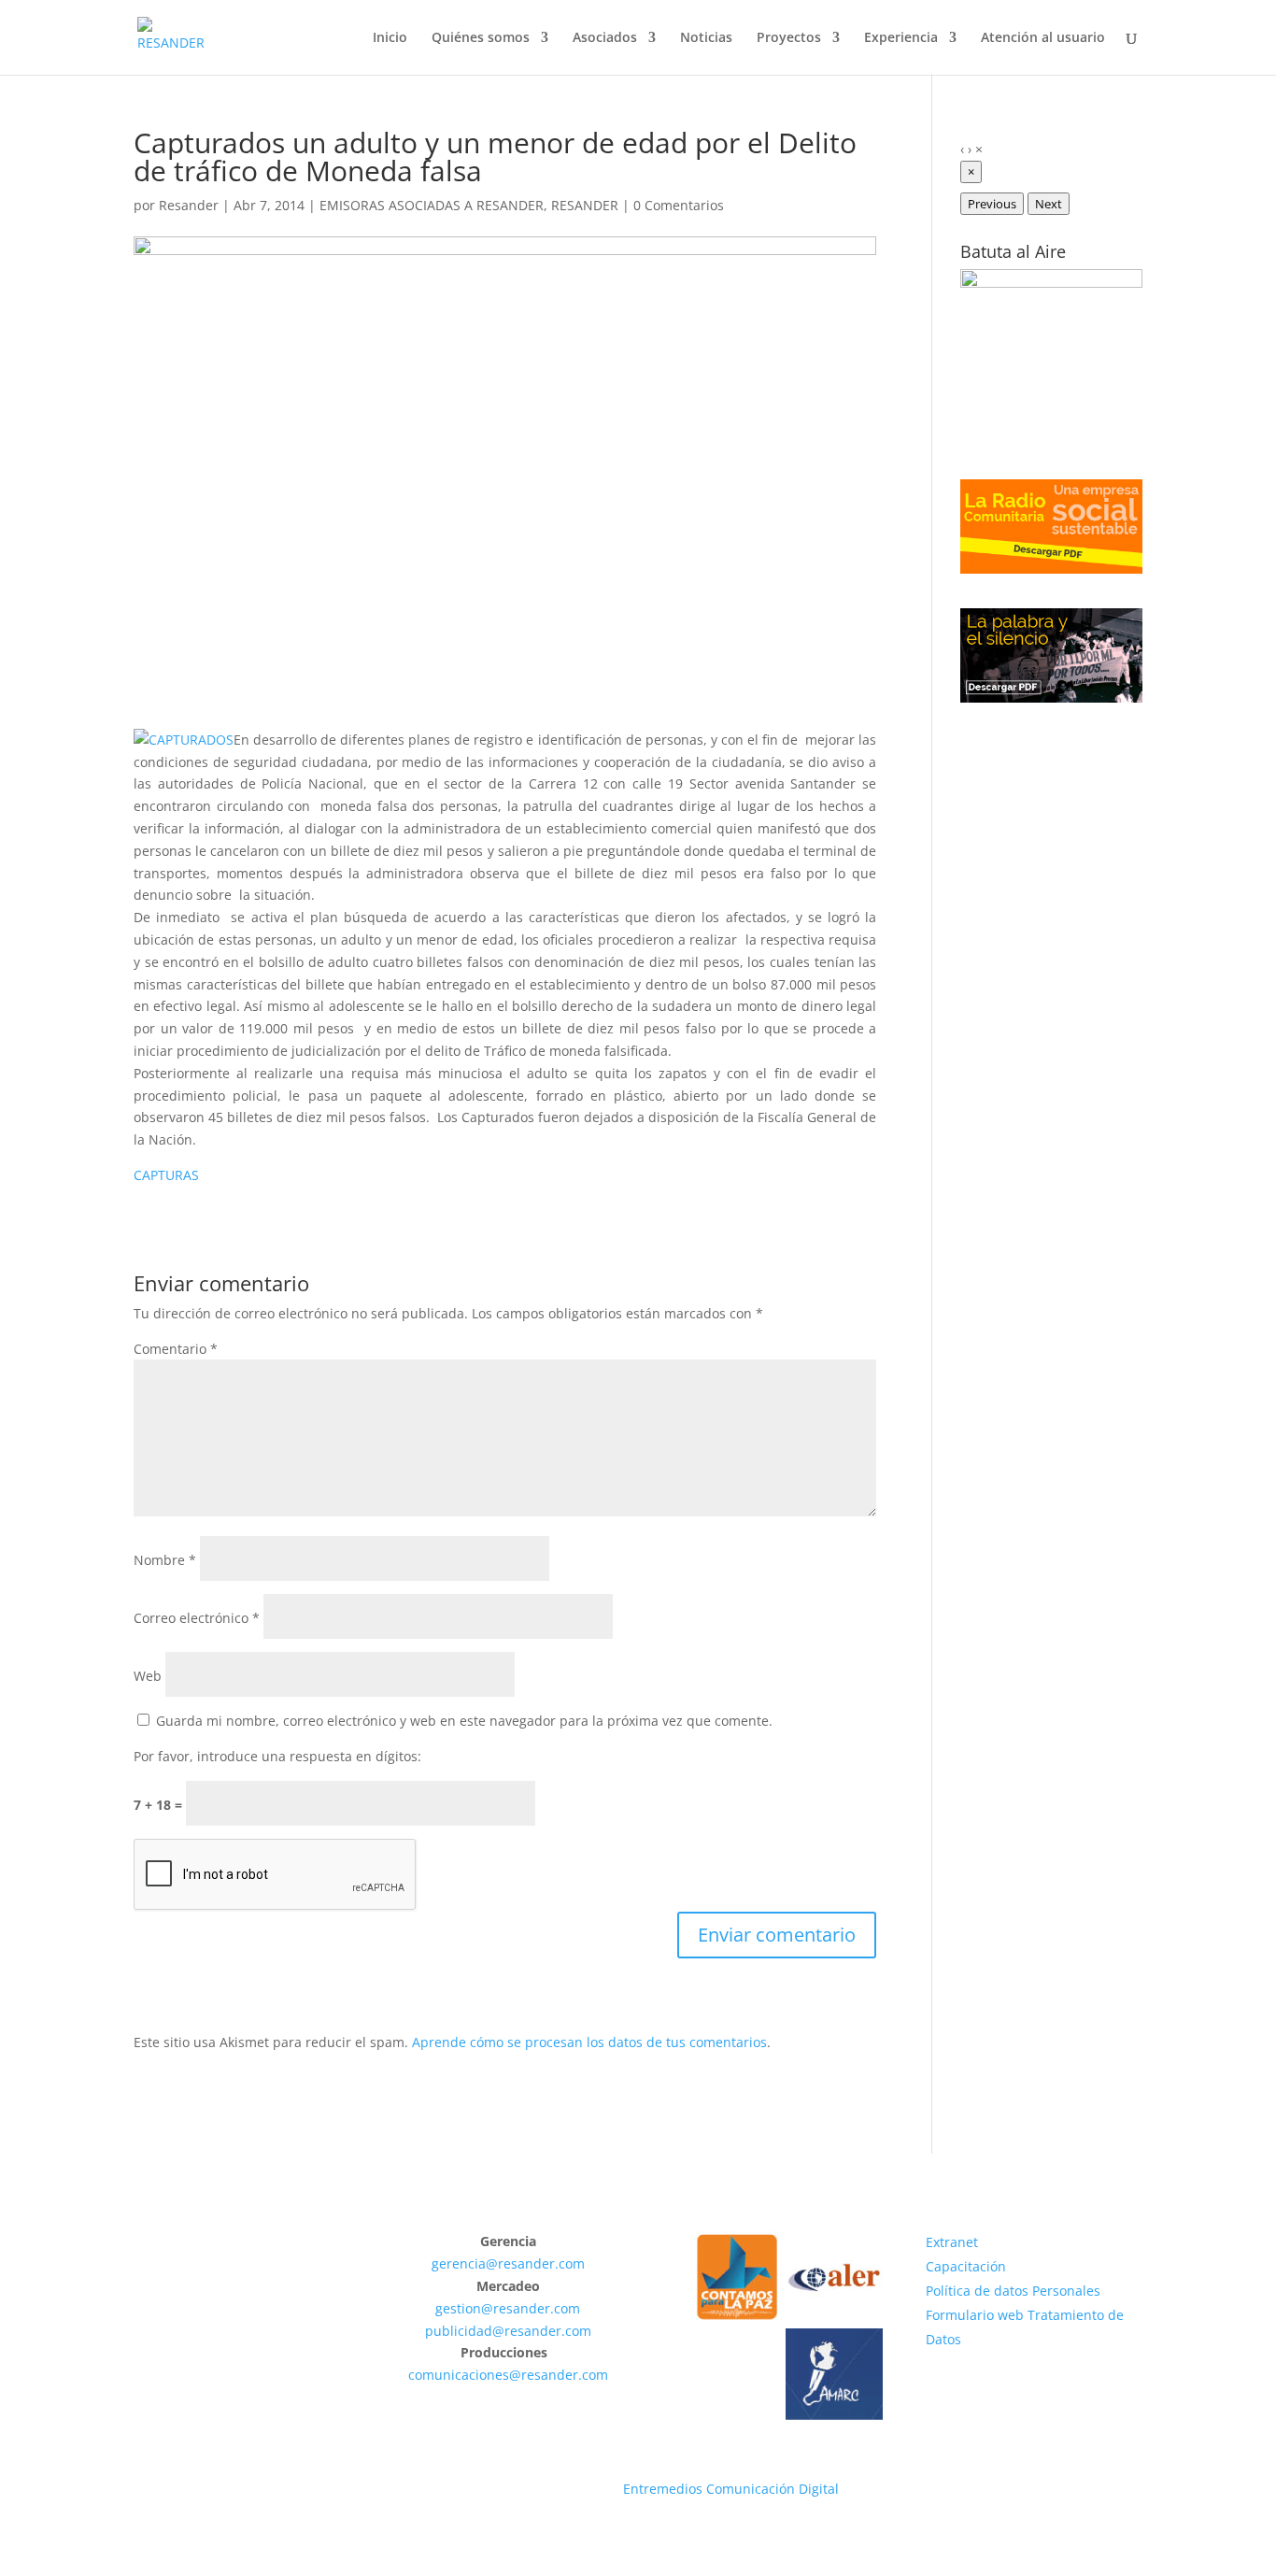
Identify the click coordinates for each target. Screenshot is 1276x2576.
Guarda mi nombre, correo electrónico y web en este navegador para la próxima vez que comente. (464, 1721)
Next (1049, 204)
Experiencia (901, 38)
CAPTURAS (166, 1175)
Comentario (176, 1349)
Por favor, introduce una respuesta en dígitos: (277, 1756)
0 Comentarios (679, 205)
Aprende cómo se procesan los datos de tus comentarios (589, 2042)
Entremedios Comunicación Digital (731, 2489)
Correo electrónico (197, 1618)
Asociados (605, 38)
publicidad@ (465, 2331)
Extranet (952, 2242)
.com (570, 2263)
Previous (992, 204)
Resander (189, 205)
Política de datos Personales (1013, 2291)
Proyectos (789, 38)
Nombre (165, 1560)
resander (526, 2263)
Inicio (390, 38)
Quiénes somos (481, 38)
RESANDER (585, 205)
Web (148, 1676)
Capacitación (966, 2266)
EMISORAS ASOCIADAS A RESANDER (432, 205)
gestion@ (464, 2308)
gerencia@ (465, 2263)
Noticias (706, 38)
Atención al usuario (1043, 38)
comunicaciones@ (465, 2375)
